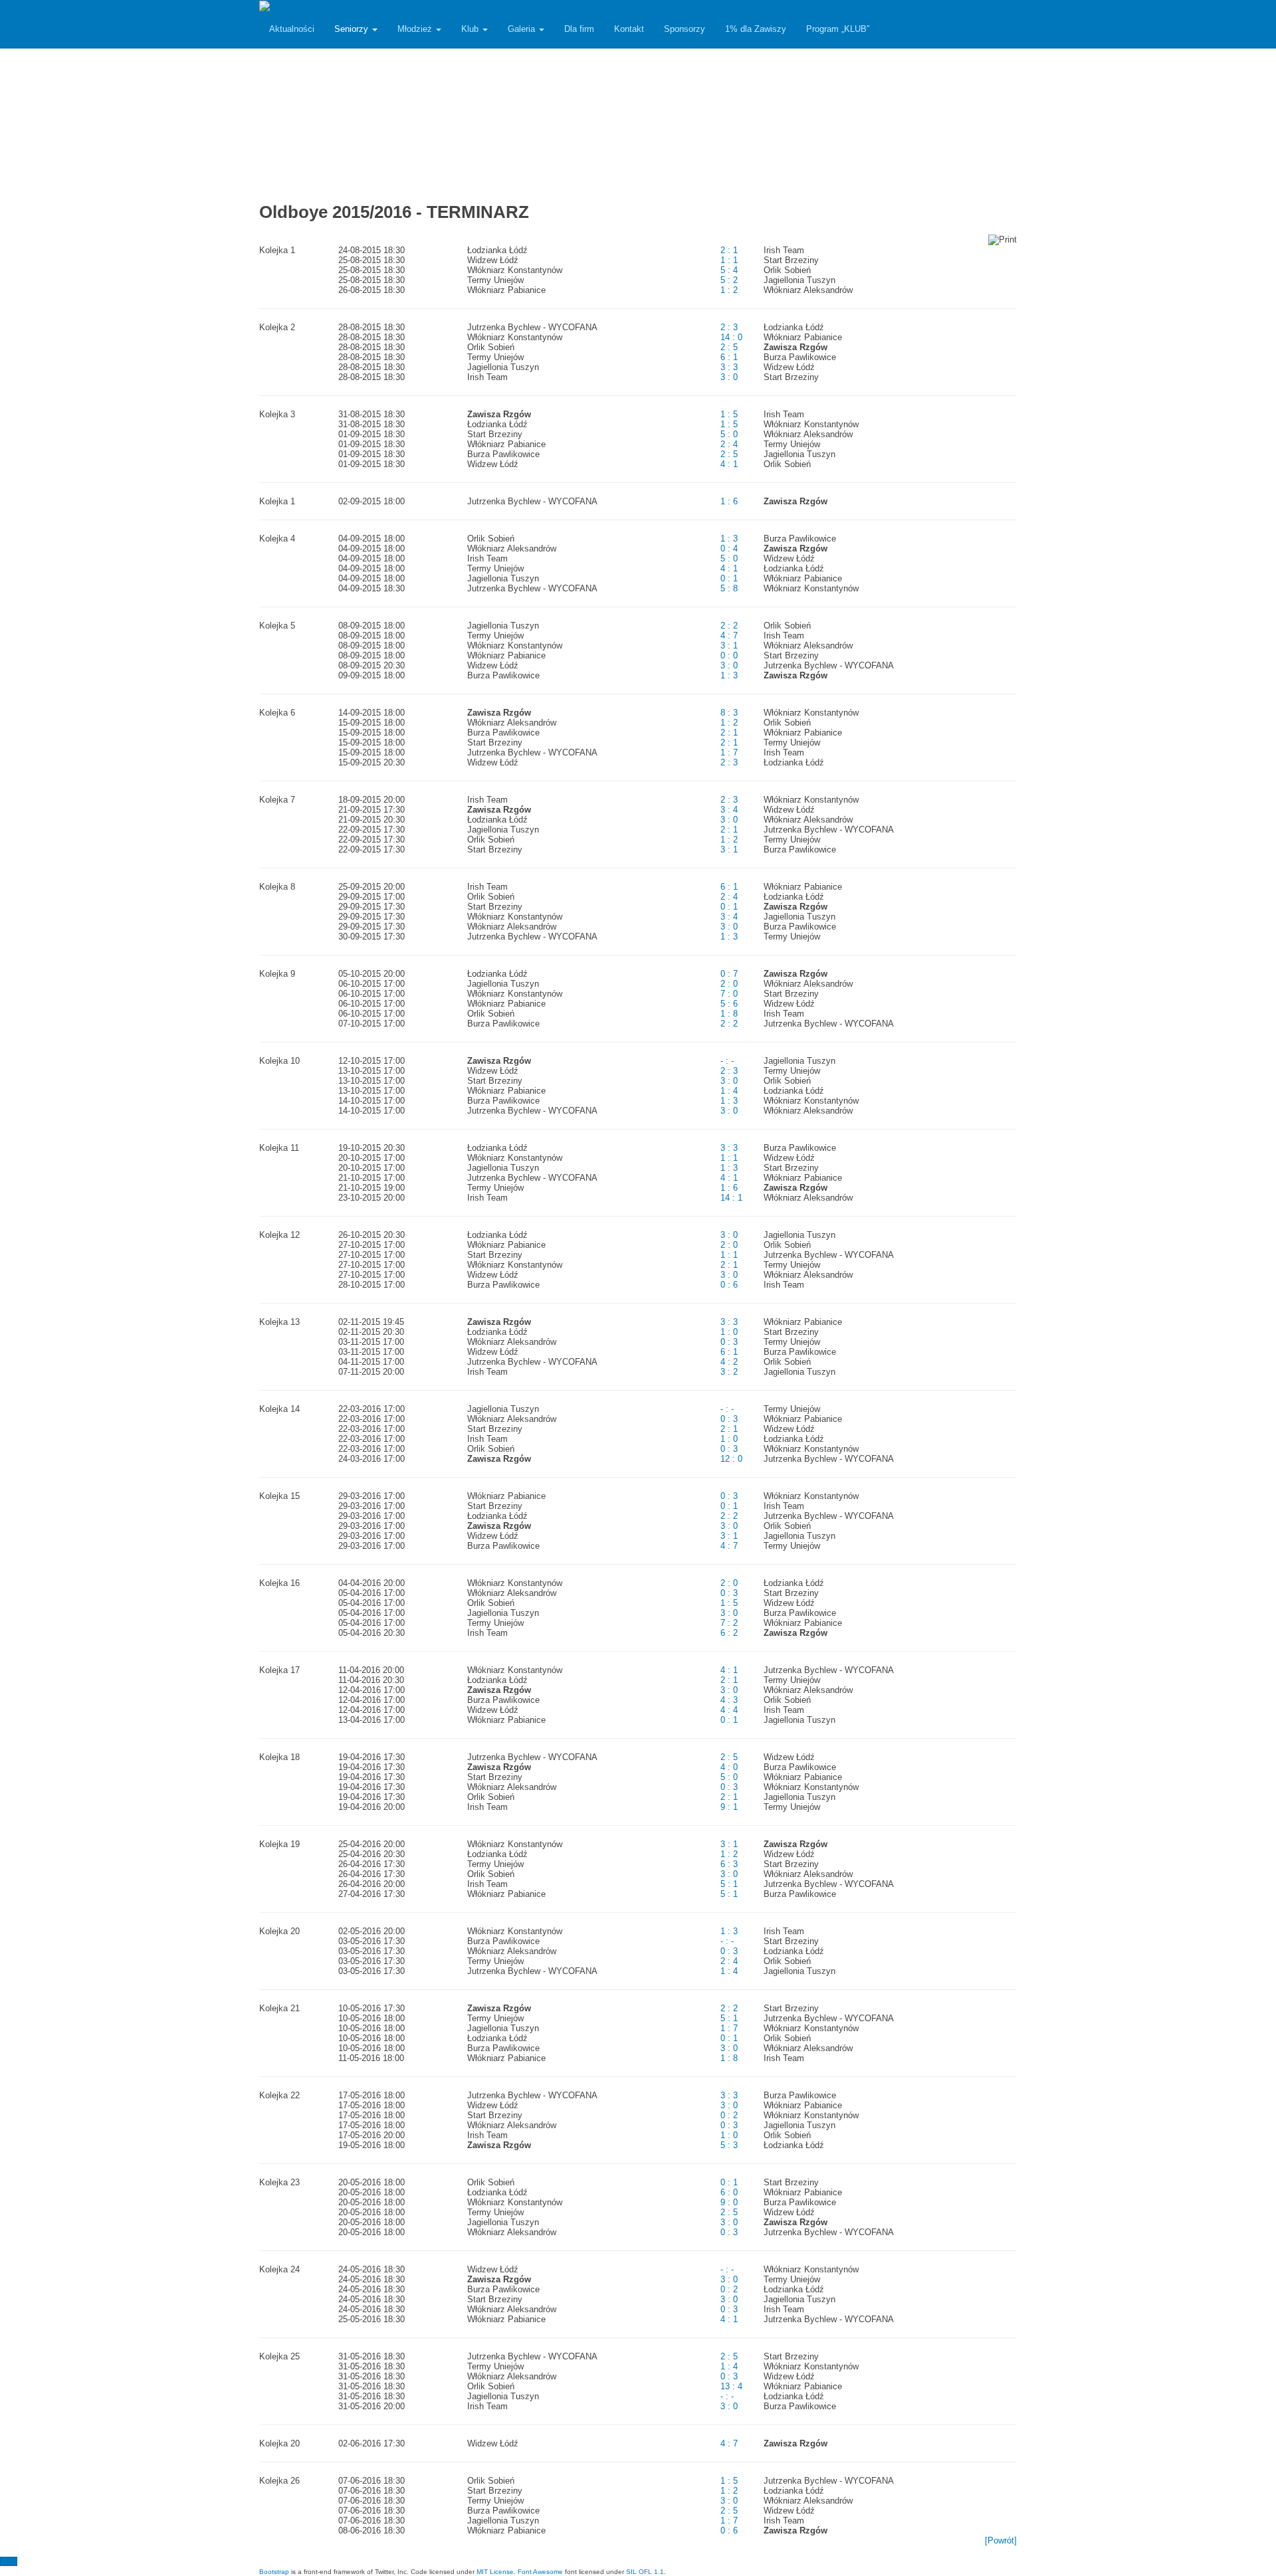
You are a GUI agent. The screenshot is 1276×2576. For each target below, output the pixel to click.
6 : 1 (729, 357)
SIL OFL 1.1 (645, 2572)
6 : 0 (729, 2192)
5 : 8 (729, 588)
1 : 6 (729, 501)
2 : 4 (729, 444)
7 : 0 (729, 994)
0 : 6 (729, 1285)
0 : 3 (729, 1342)
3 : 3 (729, 367)
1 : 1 (729, 260)
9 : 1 (729, 1807)
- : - (727, 1061)
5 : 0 (729, 434)
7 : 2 (729, 1623)
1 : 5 (729, 414)
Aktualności (292, 29)
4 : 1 (729, 464)
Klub (471, 29)
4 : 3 (729, 1700)
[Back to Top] (9, 2561)
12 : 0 (731, 1459)
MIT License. (496, 2572)
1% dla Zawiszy (756, 29)
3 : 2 (729, 1372)
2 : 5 (729, 347)
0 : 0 (729, 655)
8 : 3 (729, 713)
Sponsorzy (685, 29)
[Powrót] (1001, 2540)
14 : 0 (731, 337)
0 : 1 (729, 578)
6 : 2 (729, 1633)
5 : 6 (729, 1004)
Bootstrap (274, 2572)
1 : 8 (729, 1014)
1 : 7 (729, 752)
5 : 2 (729, 280)
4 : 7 (729, 636)
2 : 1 (729, 250)
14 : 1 (731, 1198)
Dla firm (579, 29)
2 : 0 (729, 984)
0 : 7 (729, 974)
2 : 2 (729, 626)
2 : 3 (729, 327)
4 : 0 (729, 1767)
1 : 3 (729, 539)
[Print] (1003, 240)
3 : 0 (729, 377)
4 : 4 (729, 1710)
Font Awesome (540, 2572)
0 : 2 (729, 2115)
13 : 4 (731, 2386)
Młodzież (416, 29)
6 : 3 (729, 1864)
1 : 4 (729, 1091)
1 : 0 (729, 1332)
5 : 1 (729, 1884)
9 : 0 (729, 2202)
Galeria (523, 29)
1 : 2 (729, 290)
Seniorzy (353, 29)
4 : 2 (729, 1362)
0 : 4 (729, 548)
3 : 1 (729, 645)
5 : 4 (729, 270)
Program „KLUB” (838, 29)
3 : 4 (729, 810)
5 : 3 (729, 2145)
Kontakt (629, 29)
